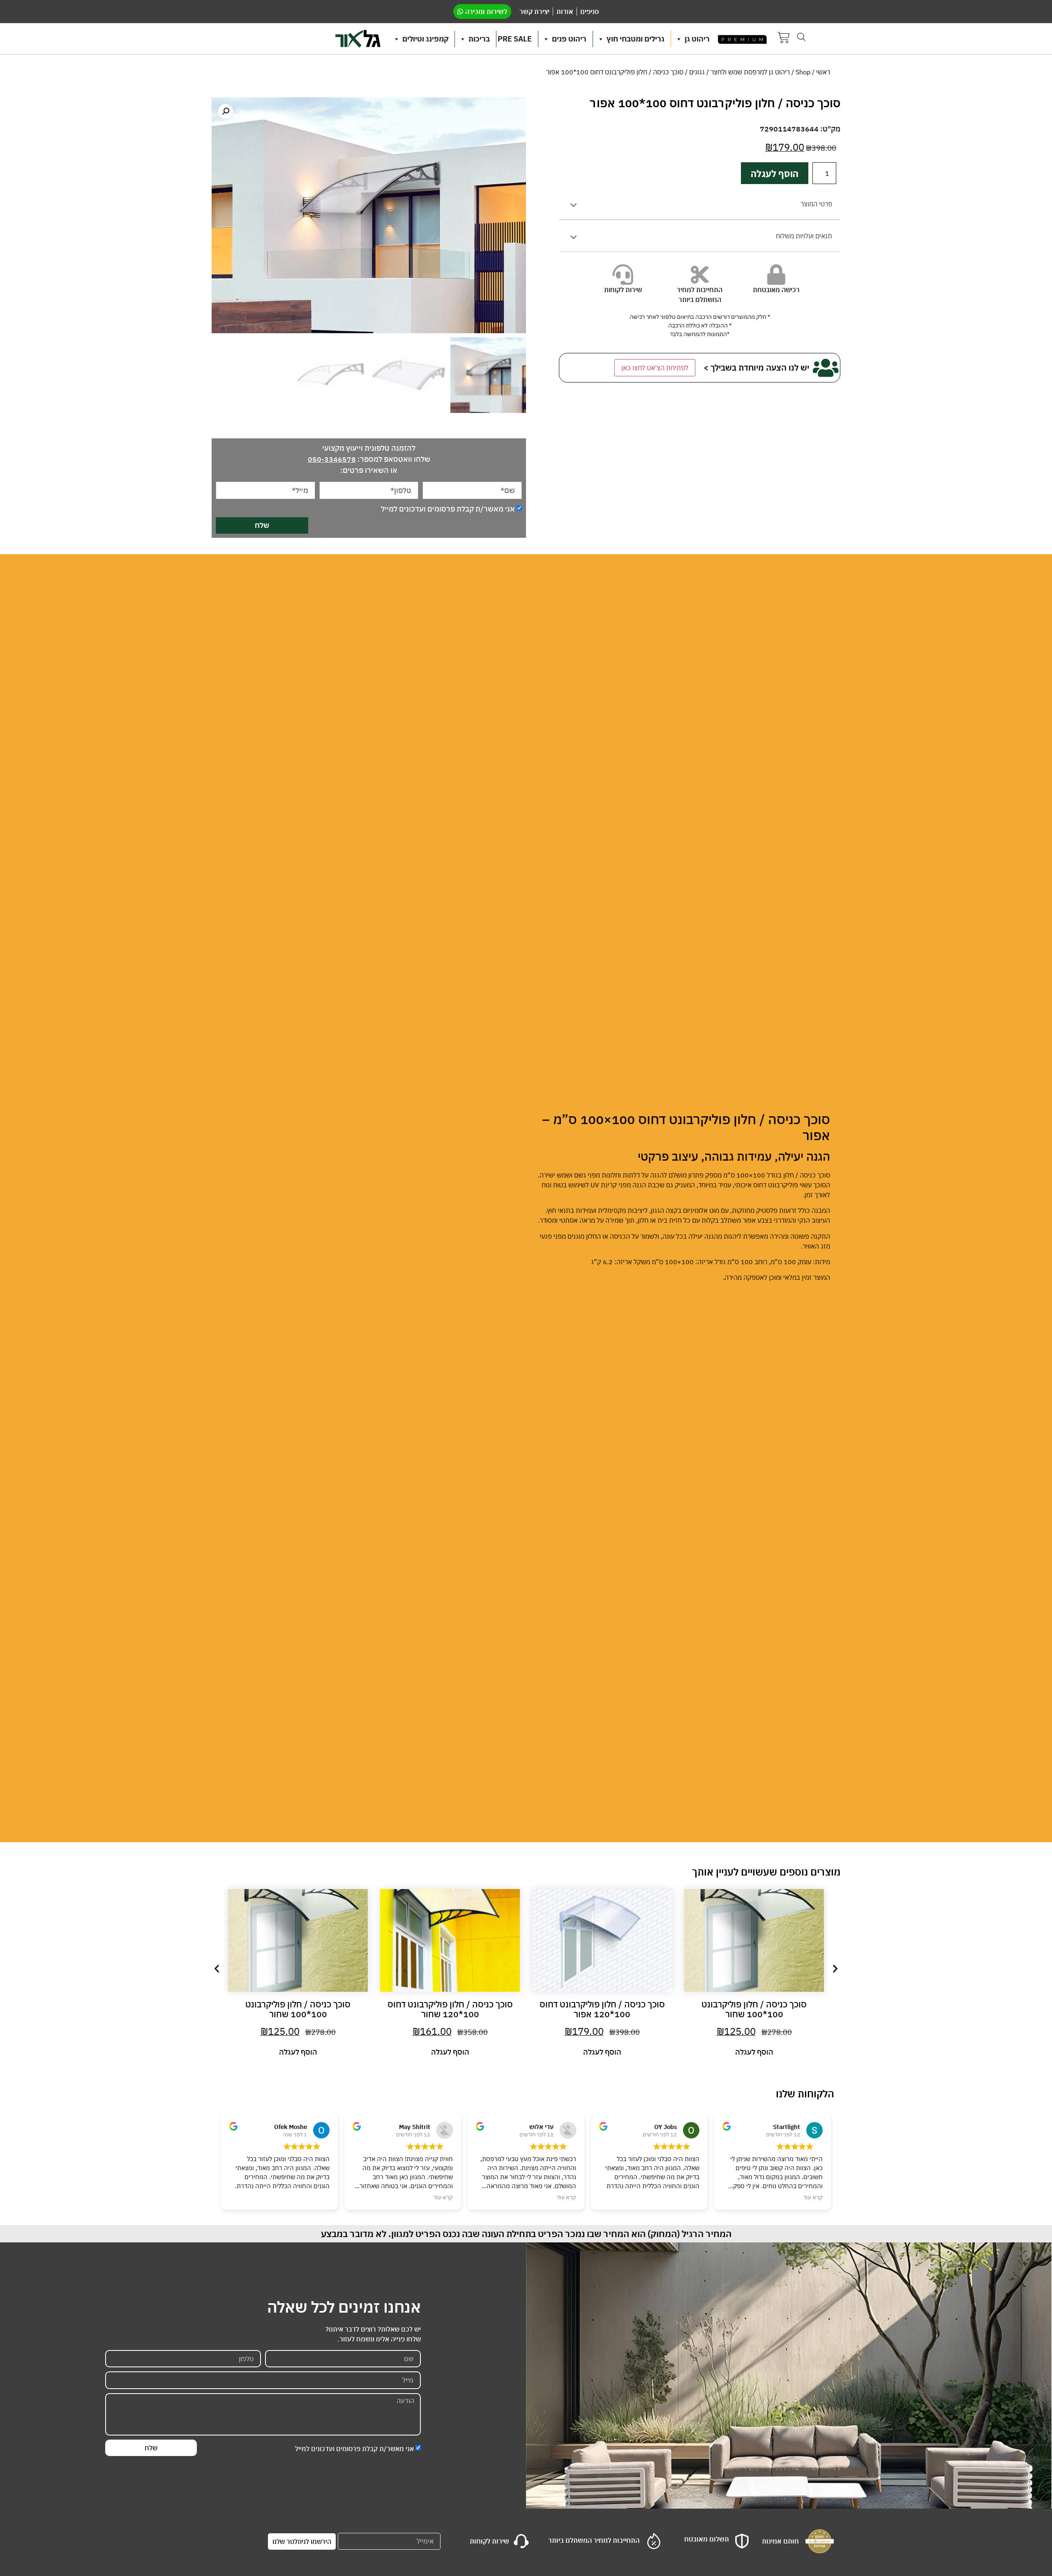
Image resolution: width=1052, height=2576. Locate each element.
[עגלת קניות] (784, 39)
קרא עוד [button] (443, 2197)
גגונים (697, 72)
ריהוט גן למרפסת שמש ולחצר (750, 72)
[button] (226, 111)
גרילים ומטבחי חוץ (636, 39)
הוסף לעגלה (775, 173)
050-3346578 (332, 459)
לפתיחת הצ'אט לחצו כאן (655, 368)
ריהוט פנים (569, 39)
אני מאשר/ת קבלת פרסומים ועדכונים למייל (448, 509)
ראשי (823, 72)
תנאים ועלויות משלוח (804, 236)
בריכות (479, 39)
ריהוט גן (697, 39)
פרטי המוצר (816, 204)
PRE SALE (515, 39)
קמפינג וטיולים (425, 39)
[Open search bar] (801, 37)
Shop (803, 72)
